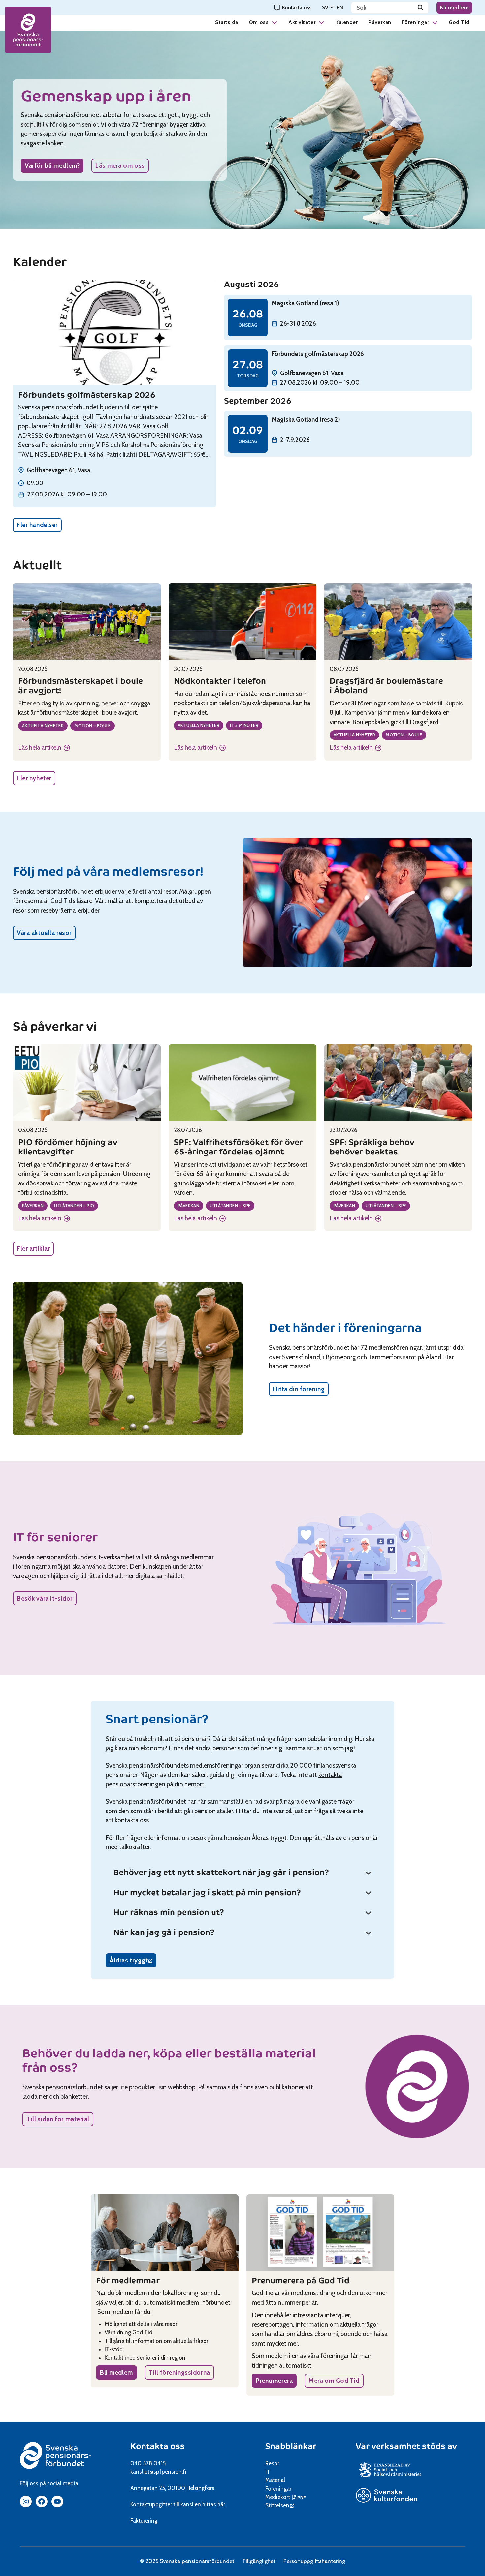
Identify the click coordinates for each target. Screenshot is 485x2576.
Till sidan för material (58, 2119)
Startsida (227, 22)
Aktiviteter (302, 22)
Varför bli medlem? (52, 166)
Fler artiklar (33, 1249)
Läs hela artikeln (44, 748)
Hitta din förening (299, 1389)
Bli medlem (454, 7)
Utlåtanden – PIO (74, 1206)
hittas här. (214, 2504)
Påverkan (380, 22)
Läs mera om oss (120, 166)
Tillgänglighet (259, 2561)
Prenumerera (274, 2381)
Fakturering (144, 2521)
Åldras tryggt (133, 1962)
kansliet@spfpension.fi (159, 2472)
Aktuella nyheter (43, 726)
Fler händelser (37, 525)
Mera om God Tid (334, 2381)
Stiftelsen (280, 2505)
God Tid (459, 22)
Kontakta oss (158, 2446)
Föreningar (415, 22)
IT (268, 2472)
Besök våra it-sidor (45, 1598)
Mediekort (286, 2497)
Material (275, 2480)
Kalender (346, 22)
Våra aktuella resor (44, 933)
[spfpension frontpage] (28, 30)
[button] (275, 22)
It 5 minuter (244, 725)
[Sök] (420, 8)
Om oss (259, 22)
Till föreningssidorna (179, 2372)
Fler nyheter (34, 778)
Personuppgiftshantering (314, 2561)
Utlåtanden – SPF (230, 1206)
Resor (272, 2463)
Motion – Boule (92, 726)
